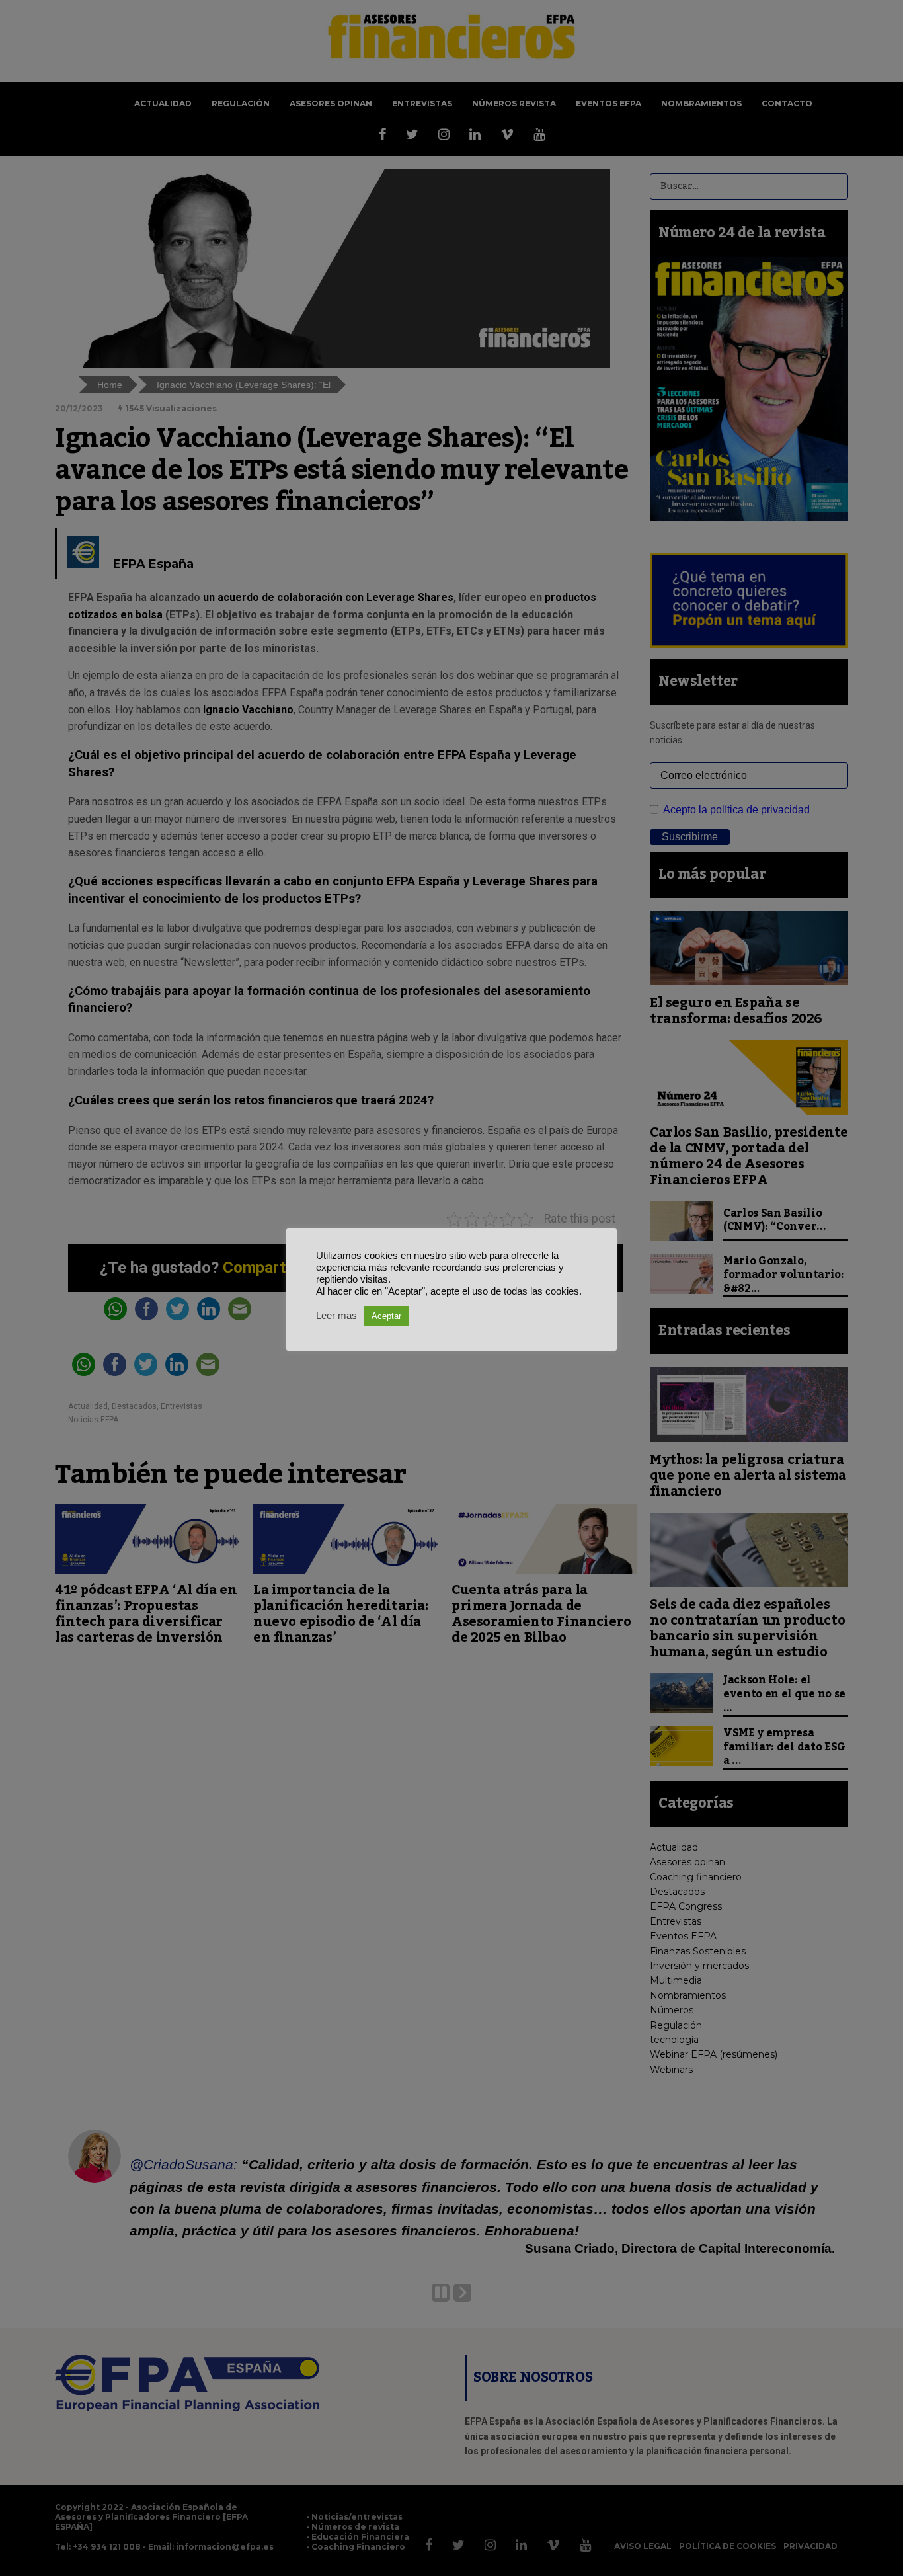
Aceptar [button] (386, 1316)
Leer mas (336, 1316)
